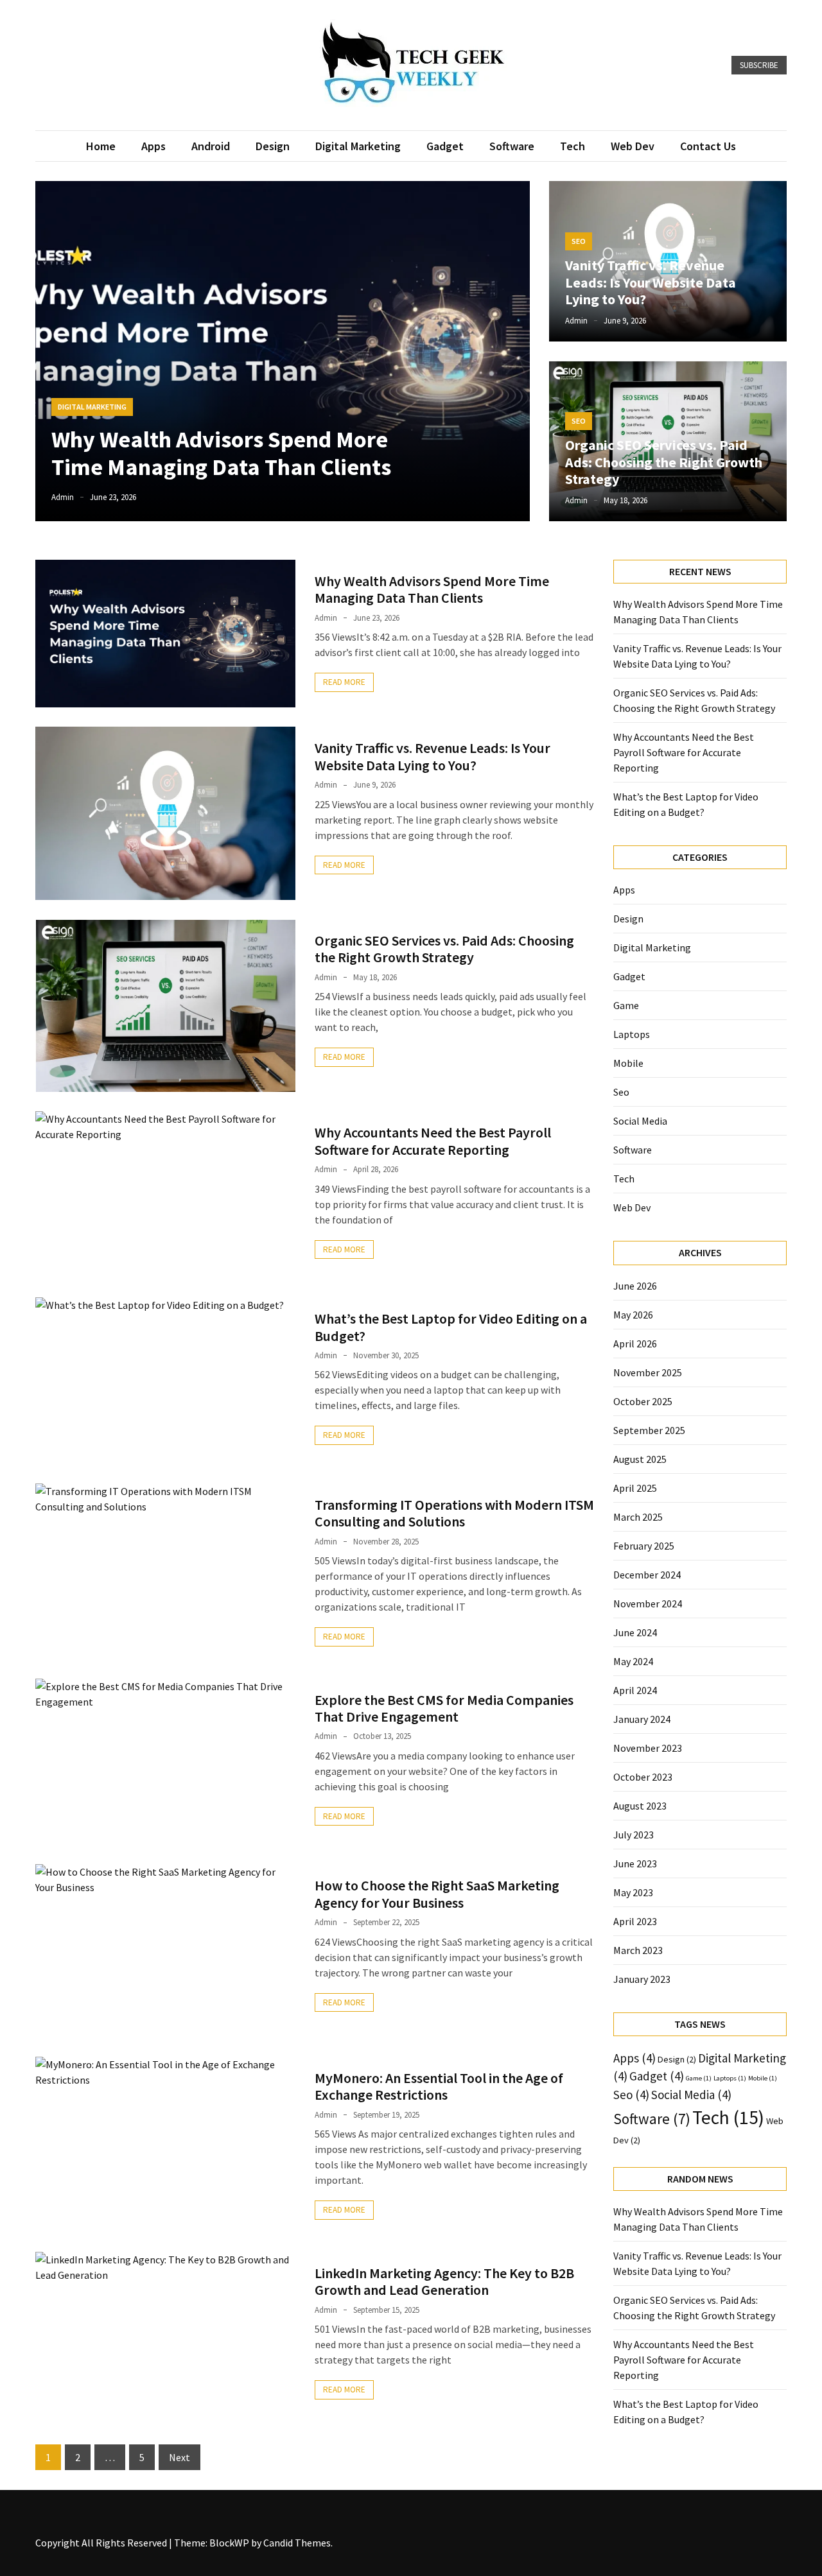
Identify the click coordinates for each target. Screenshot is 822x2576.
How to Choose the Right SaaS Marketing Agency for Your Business (437, 1894)
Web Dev (633, 146)
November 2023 (648, 1748)
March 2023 (638, 1950)
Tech (573, 146)
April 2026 (635, 1344)
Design (273, 146)
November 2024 (648, 1604)
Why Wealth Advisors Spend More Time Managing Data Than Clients (221, 453)
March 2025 (638, 1517)
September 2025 (649, 1430)
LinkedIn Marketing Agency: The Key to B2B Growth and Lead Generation (444, 2281)
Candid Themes (297, 2543)
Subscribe (759, 65)
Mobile (628, 1063)
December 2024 (647, 1575)
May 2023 (633, 1892)
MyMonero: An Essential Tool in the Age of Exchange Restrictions (439, 2086)
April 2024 (635, 1690)
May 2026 (633, 1315)
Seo (579, 241)
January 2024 (642, 1719)
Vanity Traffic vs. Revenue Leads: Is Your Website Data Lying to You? (651, 282)
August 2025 (640, 1459)
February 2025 (644, 1546)
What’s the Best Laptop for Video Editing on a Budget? (451, 1327)
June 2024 (635, 1632)
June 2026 (635, 1286)
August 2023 (640, 1806)
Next (179, 2457)
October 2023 (643, 1777)
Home (101, 146)
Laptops (632, 1034)
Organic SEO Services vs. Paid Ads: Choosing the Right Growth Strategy (664, 462)
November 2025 (648, 1372)
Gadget (445, 146)
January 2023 (642, 1979)
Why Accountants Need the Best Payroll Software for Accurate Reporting (433, 1141)
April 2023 (635, 1921)
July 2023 (634, 1835)
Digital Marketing (358, 146)
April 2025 (635, 1488)
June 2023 (635, 1863)
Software (512, 146)
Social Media (640, 1121)
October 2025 (643, 1401)
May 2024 (633, 1661)
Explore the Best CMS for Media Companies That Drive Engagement (444, 1708)
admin (63, 497)
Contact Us (708, 146)
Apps (153, 146)
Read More (344, 682)
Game (626, 1005)
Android (211, 146)
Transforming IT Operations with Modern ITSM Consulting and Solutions (454, 1513)
